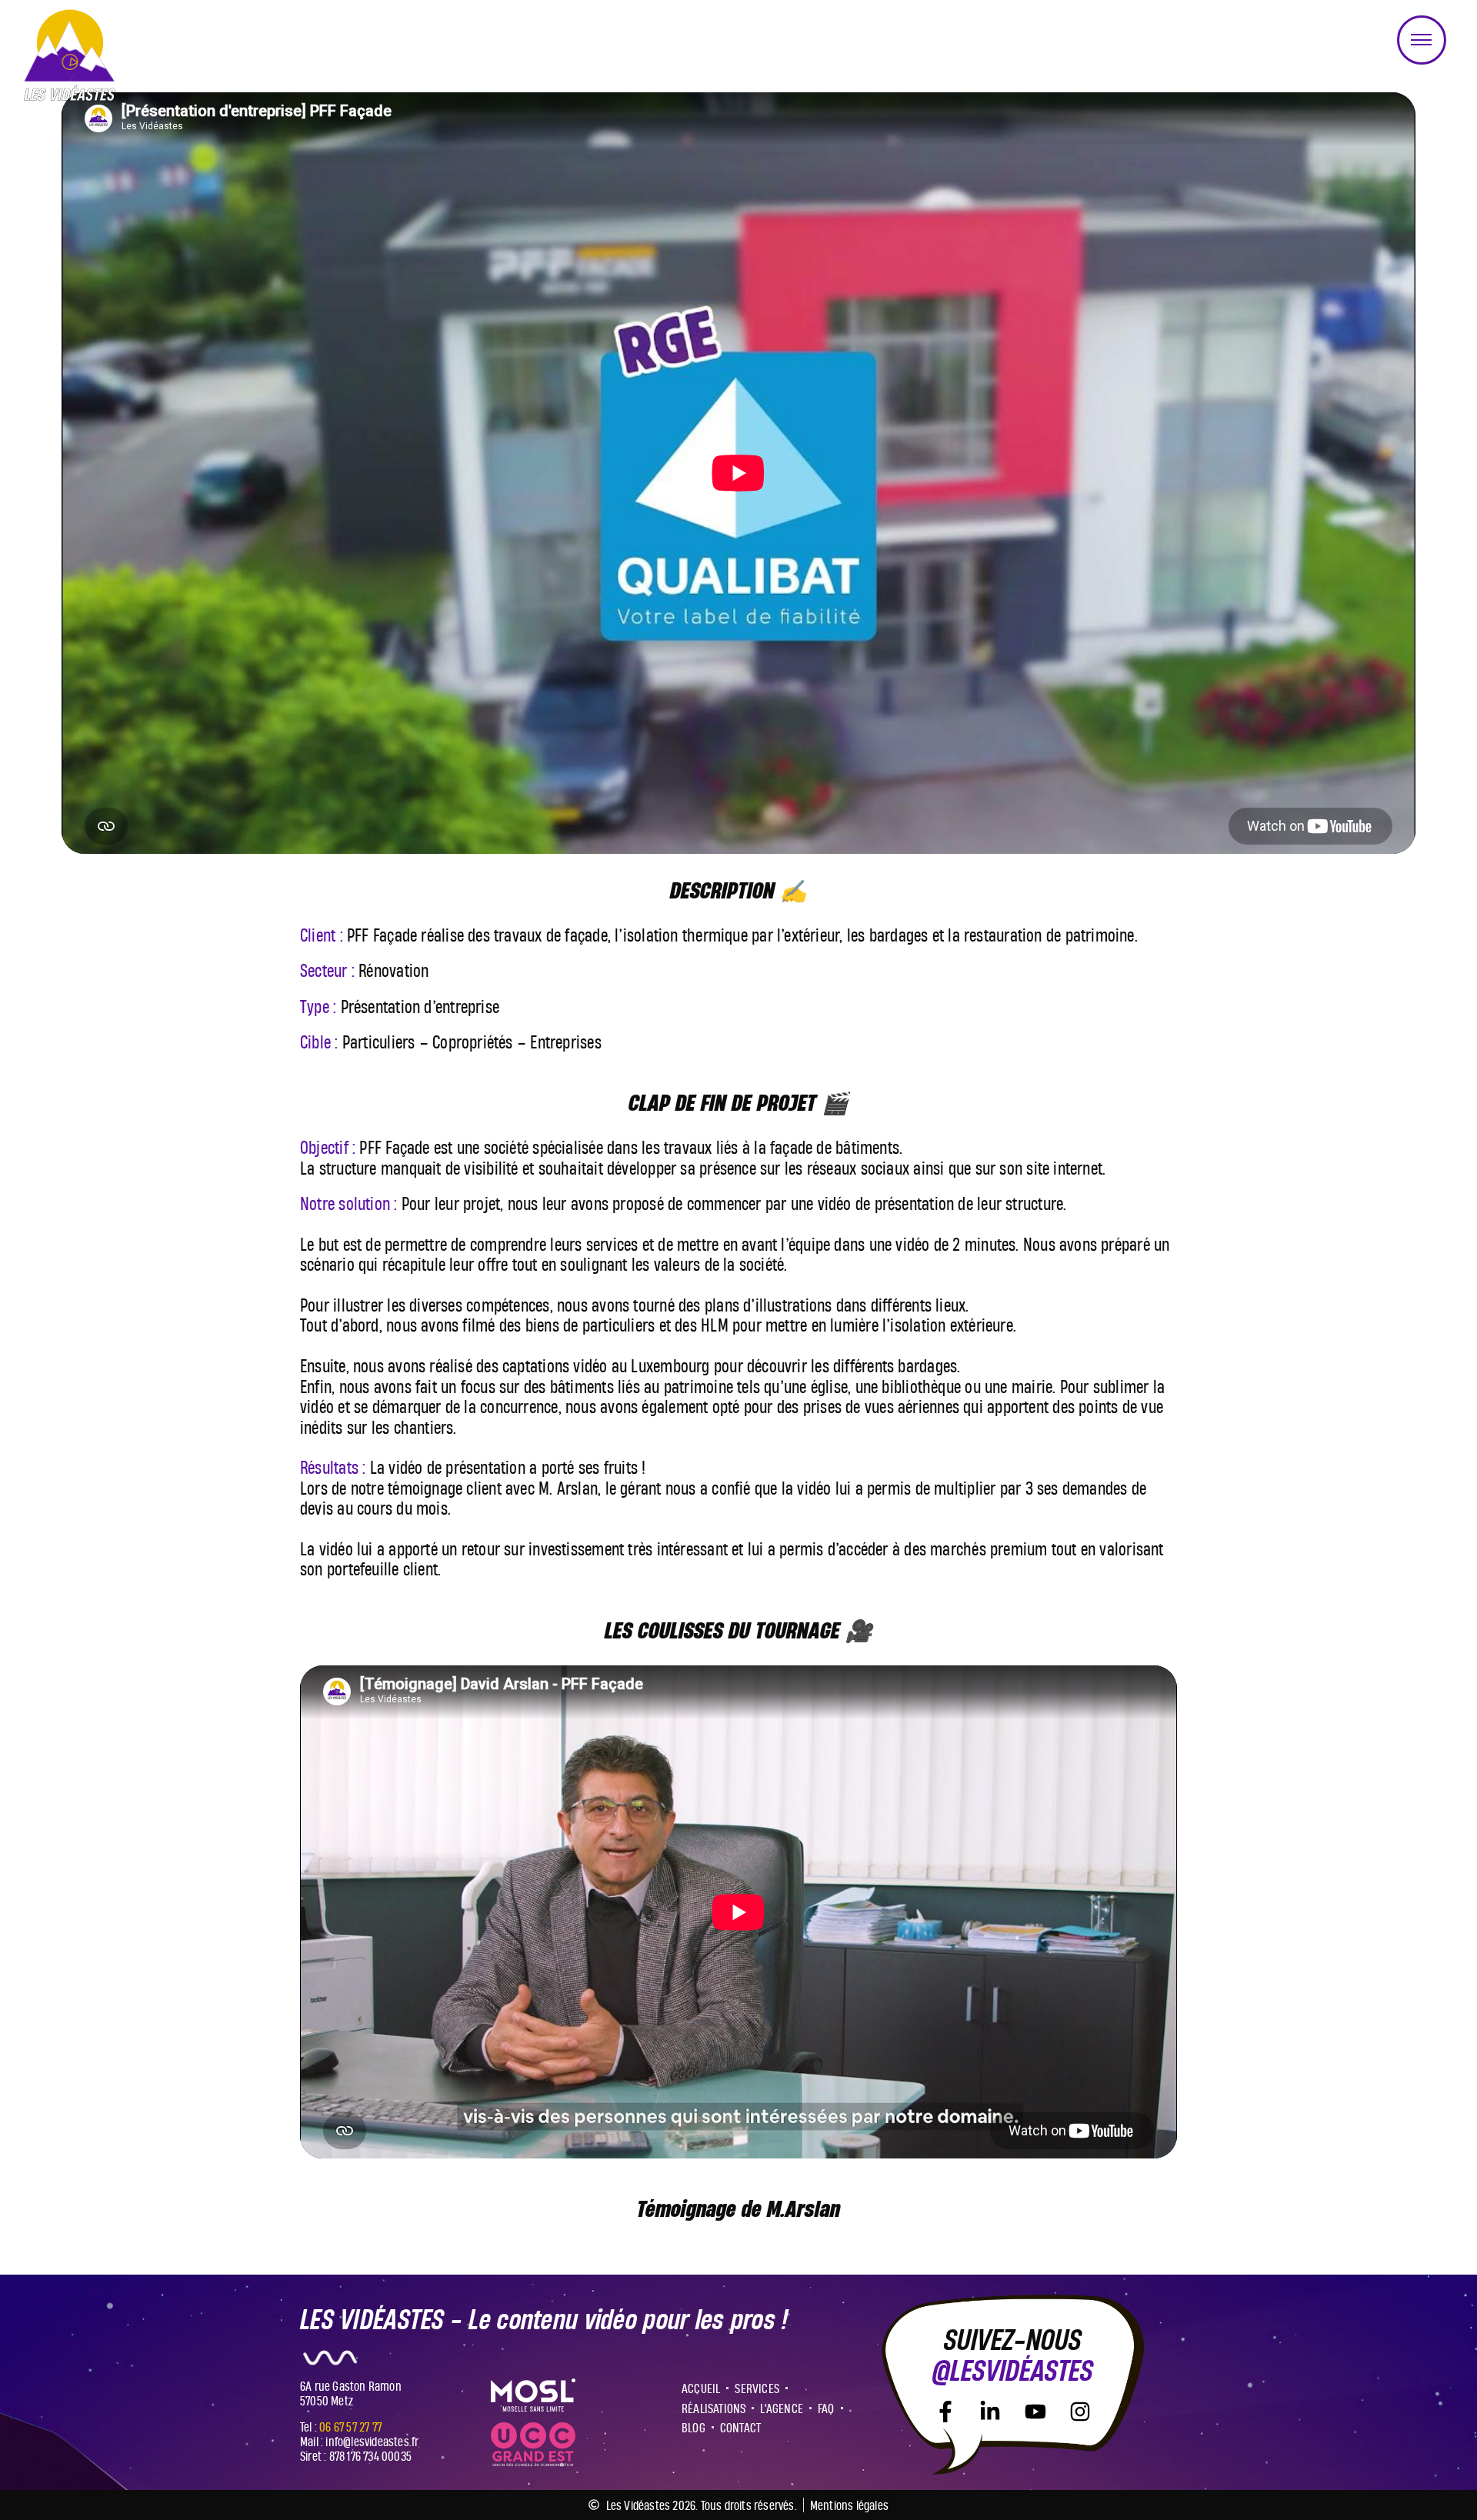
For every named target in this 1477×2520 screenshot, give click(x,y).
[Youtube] (1035, 2412)
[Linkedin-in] (990, 2412)
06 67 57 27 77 (350, 2427)
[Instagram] (1080, 2412)
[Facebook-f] (945, 2412)
